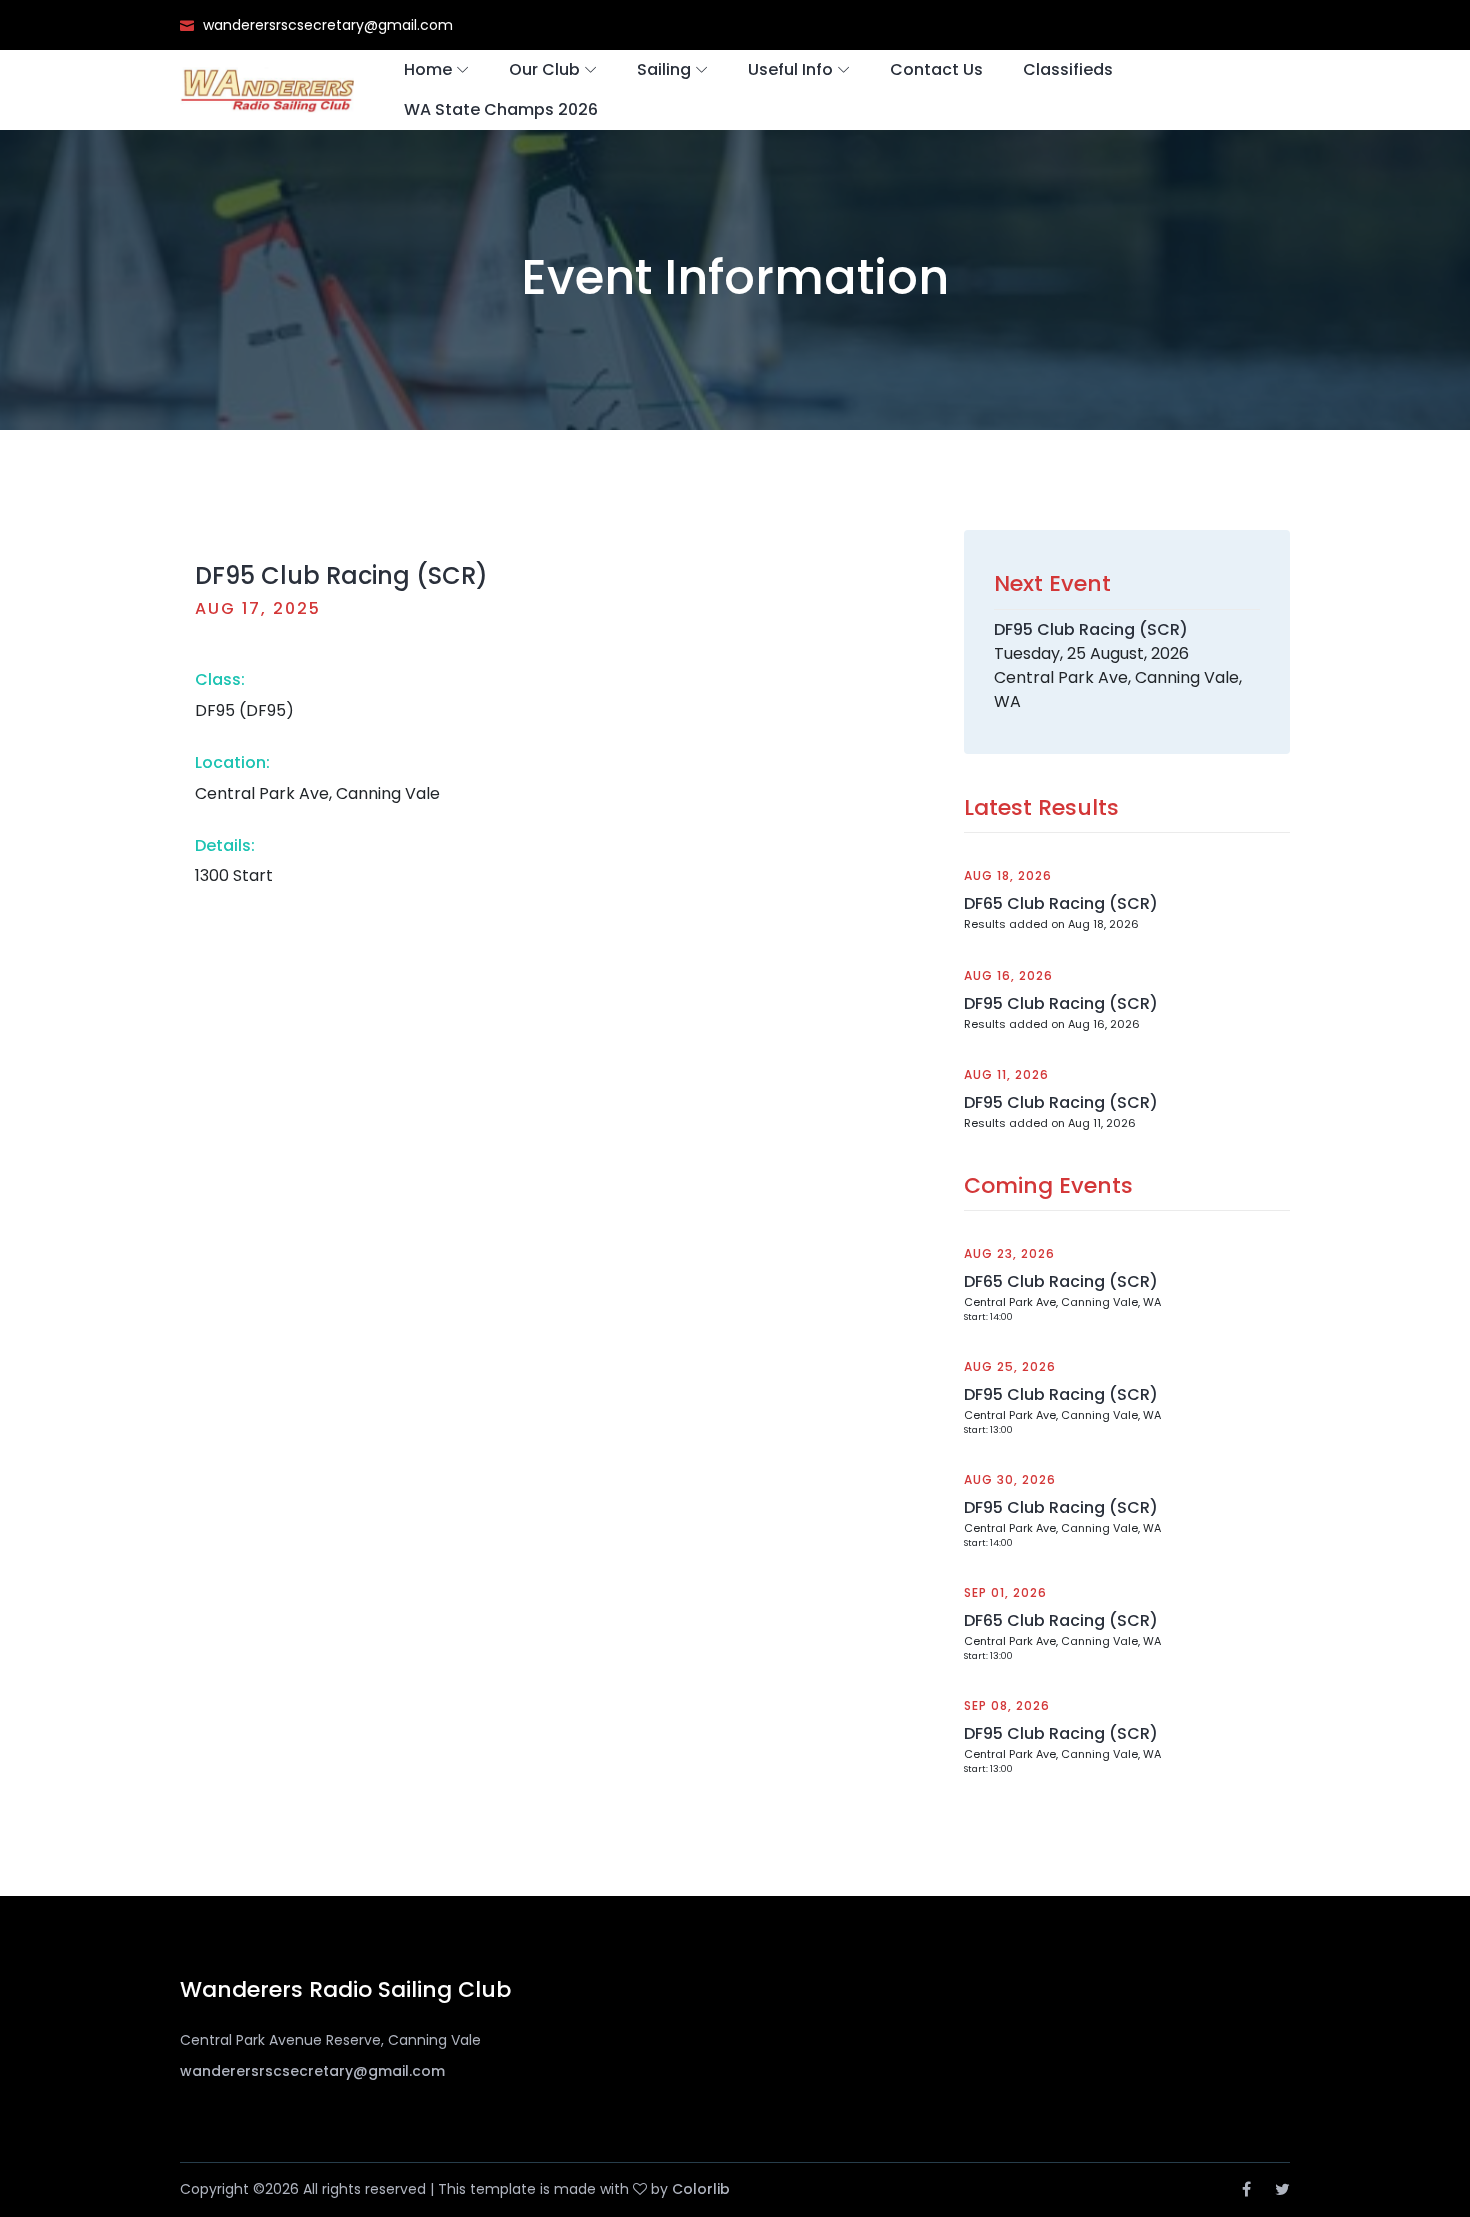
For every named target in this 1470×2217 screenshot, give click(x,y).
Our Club (544, 69)
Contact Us (936, 69)
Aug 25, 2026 (1010, 1366)
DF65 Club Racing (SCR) (1061, 903)
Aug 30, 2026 (1010, 1479)
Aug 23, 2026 (1009, 1253)
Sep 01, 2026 (1005, 1592)
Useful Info (790, 69)
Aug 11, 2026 (1006, 1074)
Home (428, 69)
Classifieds (1068, 69)
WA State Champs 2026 (501, 109)
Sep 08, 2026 (1007, 1705)
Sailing (664, 69)
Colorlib (701, 2189)
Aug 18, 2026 (1008, 875)
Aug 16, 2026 (1008, 975)
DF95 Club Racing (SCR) (1061, 1003)
